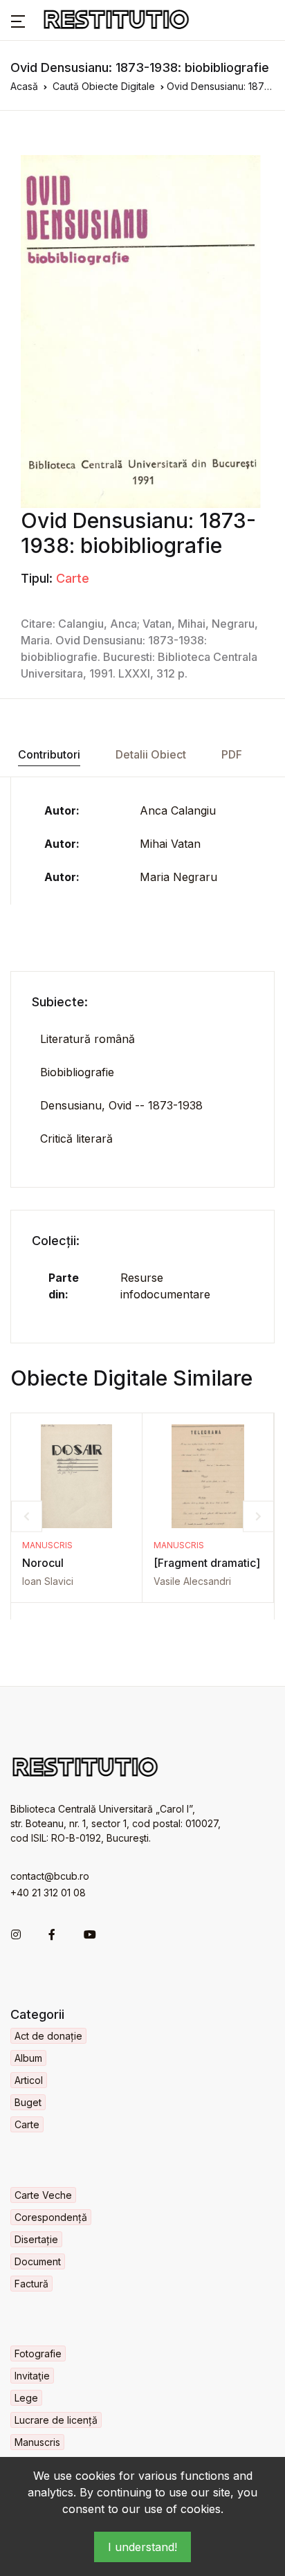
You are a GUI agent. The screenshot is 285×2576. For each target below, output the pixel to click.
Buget (28, 2102)
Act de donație (48, 2036)
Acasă (24, 86)
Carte (73, 578)
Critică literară (76, 1139)
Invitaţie (32, 2376)
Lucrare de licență (56, 2420)
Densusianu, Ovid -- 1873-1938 (121, 1105)
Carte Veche (43, 2195)
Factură (31, 2284)
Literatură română (88, 1039)
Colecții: (56, 1241)
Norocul (43, 1563)
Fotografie (38, 2353)
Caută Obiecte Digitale (104, 86)
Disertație (36, 2239)
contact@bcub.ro (50, 1876)
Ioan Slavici (48, 1581)
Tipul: (37, 578)
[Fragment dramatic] (207, 1563)
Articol (29, 2080)
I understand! (142, 2547)
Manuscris (47, 1545)
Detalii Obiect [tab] (151, 754)
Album (28, 2058)
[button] (18, 20)
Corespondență (51, 2217)
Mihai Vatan (170, 844)
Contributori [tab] (49, 754)
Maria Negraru (178, 877)
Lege (26, 2398)
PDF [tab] (232, 754)
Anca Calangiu (178, 810)
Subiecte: (60, 1002)
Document (38, 2261)
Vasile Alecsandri (192, 1581)
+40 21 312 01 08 (48, 1893)
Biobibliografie (77, 1072)
